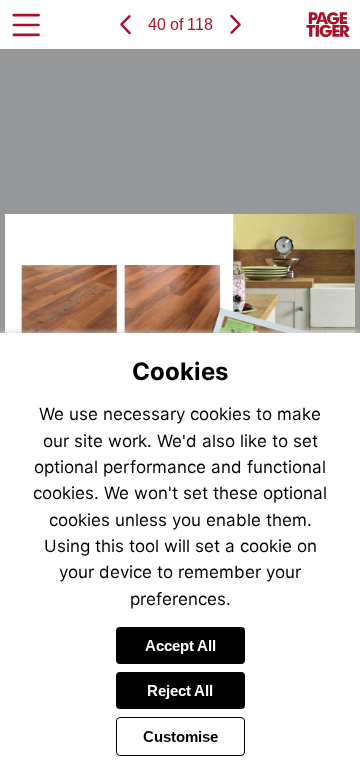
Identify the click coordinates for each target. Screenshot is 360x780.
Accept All (180, 645)
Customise (180, 736)
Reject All (180, 690)
